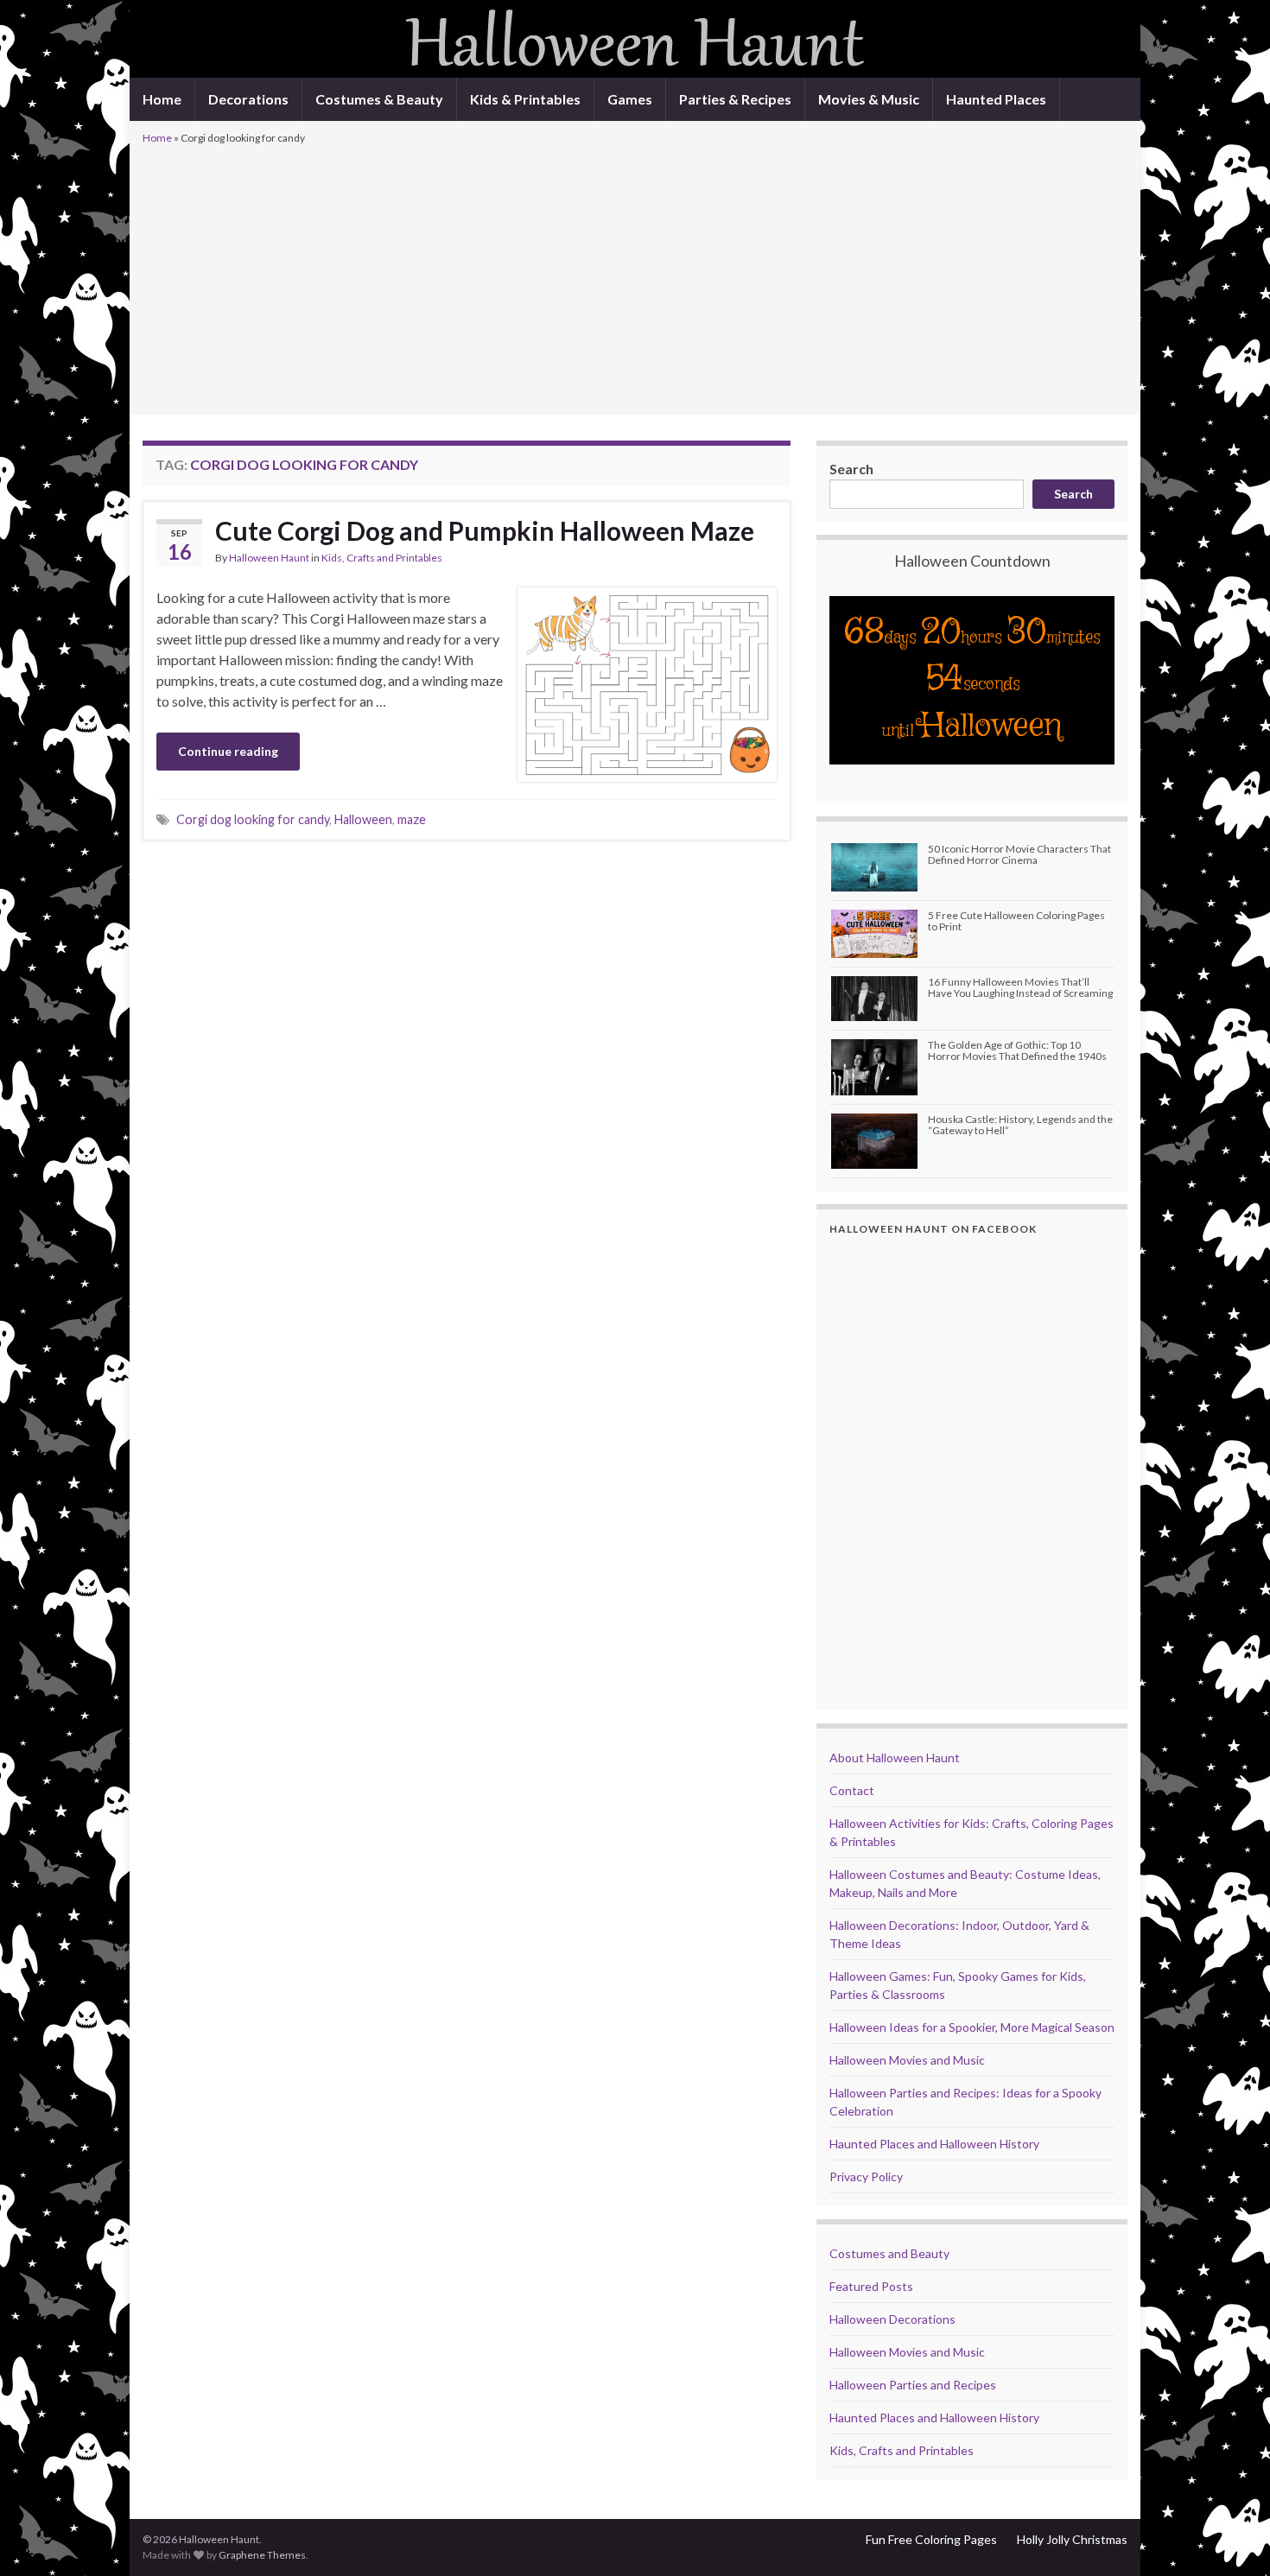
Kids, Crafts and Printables (382, 558)
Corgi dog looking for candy (253, 819)
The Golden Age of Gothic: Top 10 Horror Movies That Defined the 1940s (1017, 1050)
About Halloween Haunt (895, 1758)
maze (412, 819)
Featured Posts (871, 2286)
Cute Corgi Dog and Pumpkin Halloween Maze (485, 530)
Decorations (248, 99)
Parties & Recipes (735, 99)
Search (851, 469)
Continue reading (228, 751)
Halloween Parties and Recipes (913, 2385)
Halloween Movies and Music (907, 2060)
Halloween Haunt (269, 558)
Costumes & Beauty (379, 99)
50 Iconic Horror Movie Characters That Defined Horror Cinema (1019, 854)
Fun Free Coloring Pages (931, 2539)
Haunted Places (996, 99)
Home (162, 99)
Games (630, 99)
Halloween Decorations (892, 2319)
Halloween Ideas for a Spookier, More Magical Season (972, 2027)
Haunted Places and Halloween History (934, 2144)
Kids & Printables (525, 99)
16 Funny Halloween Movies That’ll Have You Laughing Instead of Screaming (1020, 987)
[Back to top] (1231, 2537)
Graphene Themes (262, 2555)
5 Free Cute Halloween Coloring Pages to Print (1016, 921)
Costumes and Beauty (889, 2253)
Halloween (363, 819)
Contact (852, 1790)
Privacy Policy (866, 2176)
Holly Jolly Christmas (1072, 2539)
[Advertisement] (635, 278)
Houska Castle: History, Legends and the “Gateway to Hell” (1020, 1125)
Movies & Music (869, 99)
